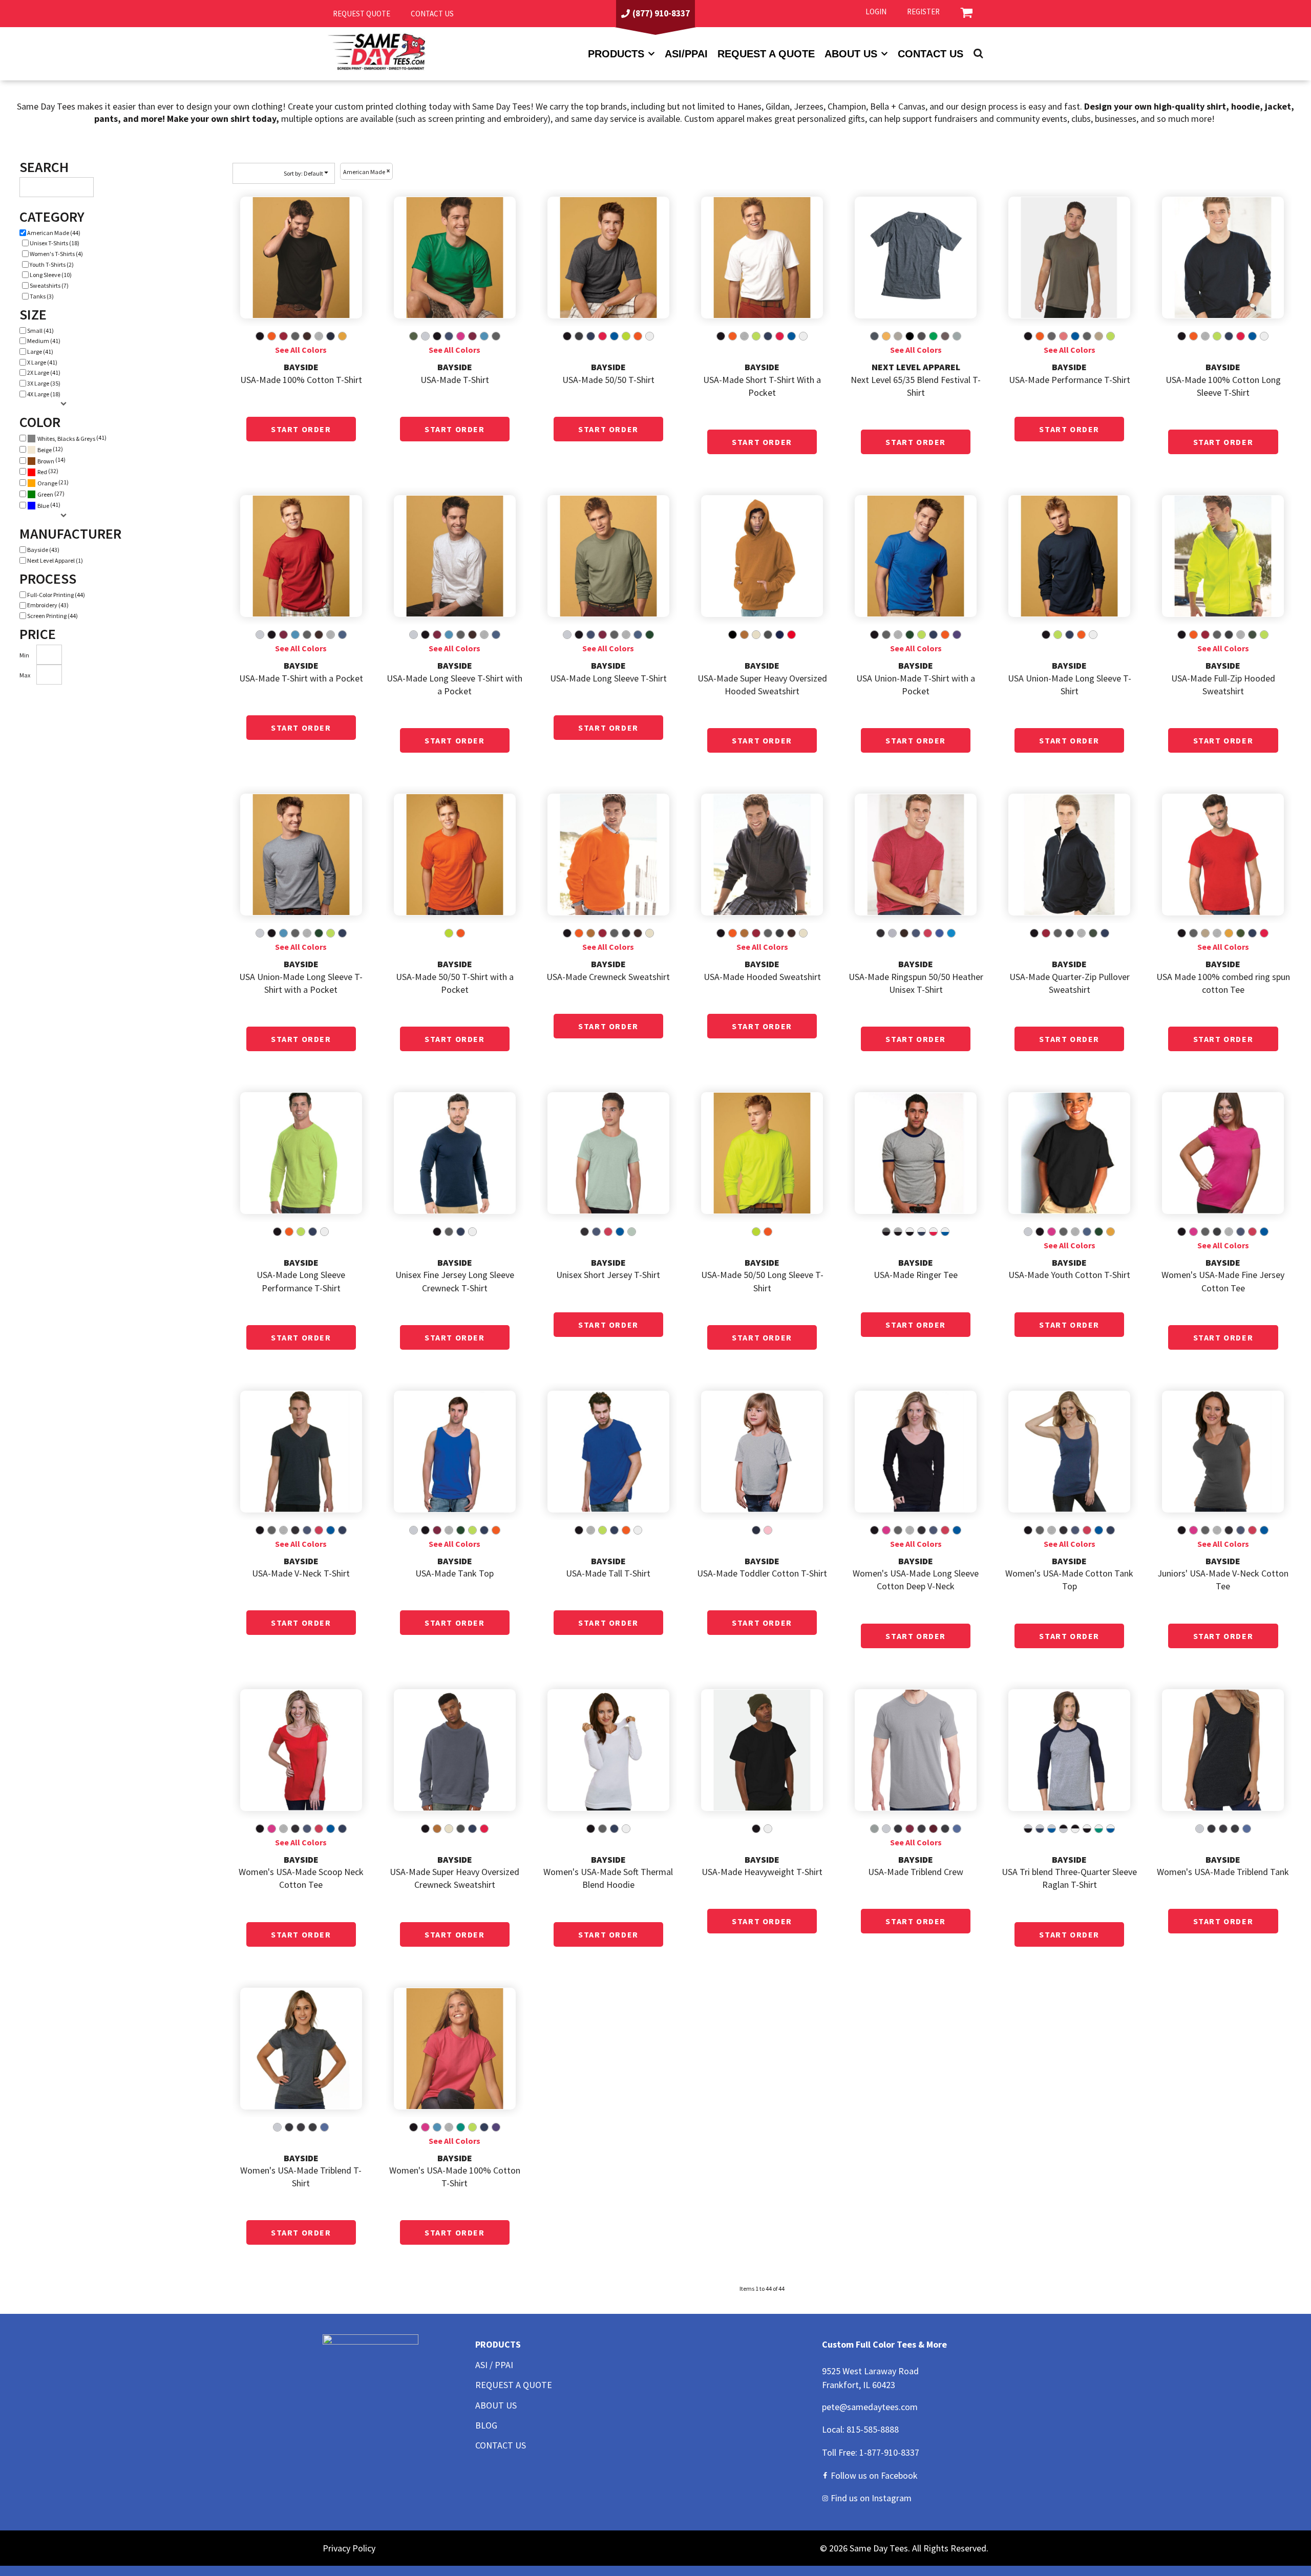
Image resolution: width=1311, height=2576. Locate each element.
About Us (496, 2405)
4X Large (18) (44, 394)
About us (851, 54)
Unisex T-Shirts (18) (55, 243)
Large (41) (40, 352)
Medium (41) (44, 341)
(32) (48, 471)
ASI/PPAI (686, 54)
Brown (46, 461)
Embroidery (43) (48, 605)
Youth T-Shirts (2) (52, 264)
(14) (51, 460)
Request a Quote (766, 54)
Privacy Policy (349, 2548)
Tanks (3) (42, 296)
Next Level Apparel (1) (55, 560)
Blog (486, 2425)
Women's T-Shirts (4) (56, 254)
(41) (72, 438)
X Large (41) (42, 362)
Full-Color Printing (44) (56, 595)
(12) (50, 449)
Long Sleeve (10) (51, 275)
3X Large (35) (44, 383)
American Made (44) (54, 233)
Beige (45, 450)
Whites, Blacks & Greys (66, 439)
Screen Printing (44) (52, 616)
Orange (47, 483)
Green (45, 494)
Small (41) (40, 331)
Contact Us (931, 54)
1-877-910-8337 (889, 2452)
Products (616, 54)
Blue (43, 506)
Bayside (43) (43, 550)
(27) (51, 494)
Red (42, 472)
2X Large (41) (44, 372)
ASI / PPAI (494, 2365)
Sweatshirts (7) (49, 285)
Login (876, 12)
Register (923, 12)
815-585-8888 (873, 2429)
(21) (53, 483)
